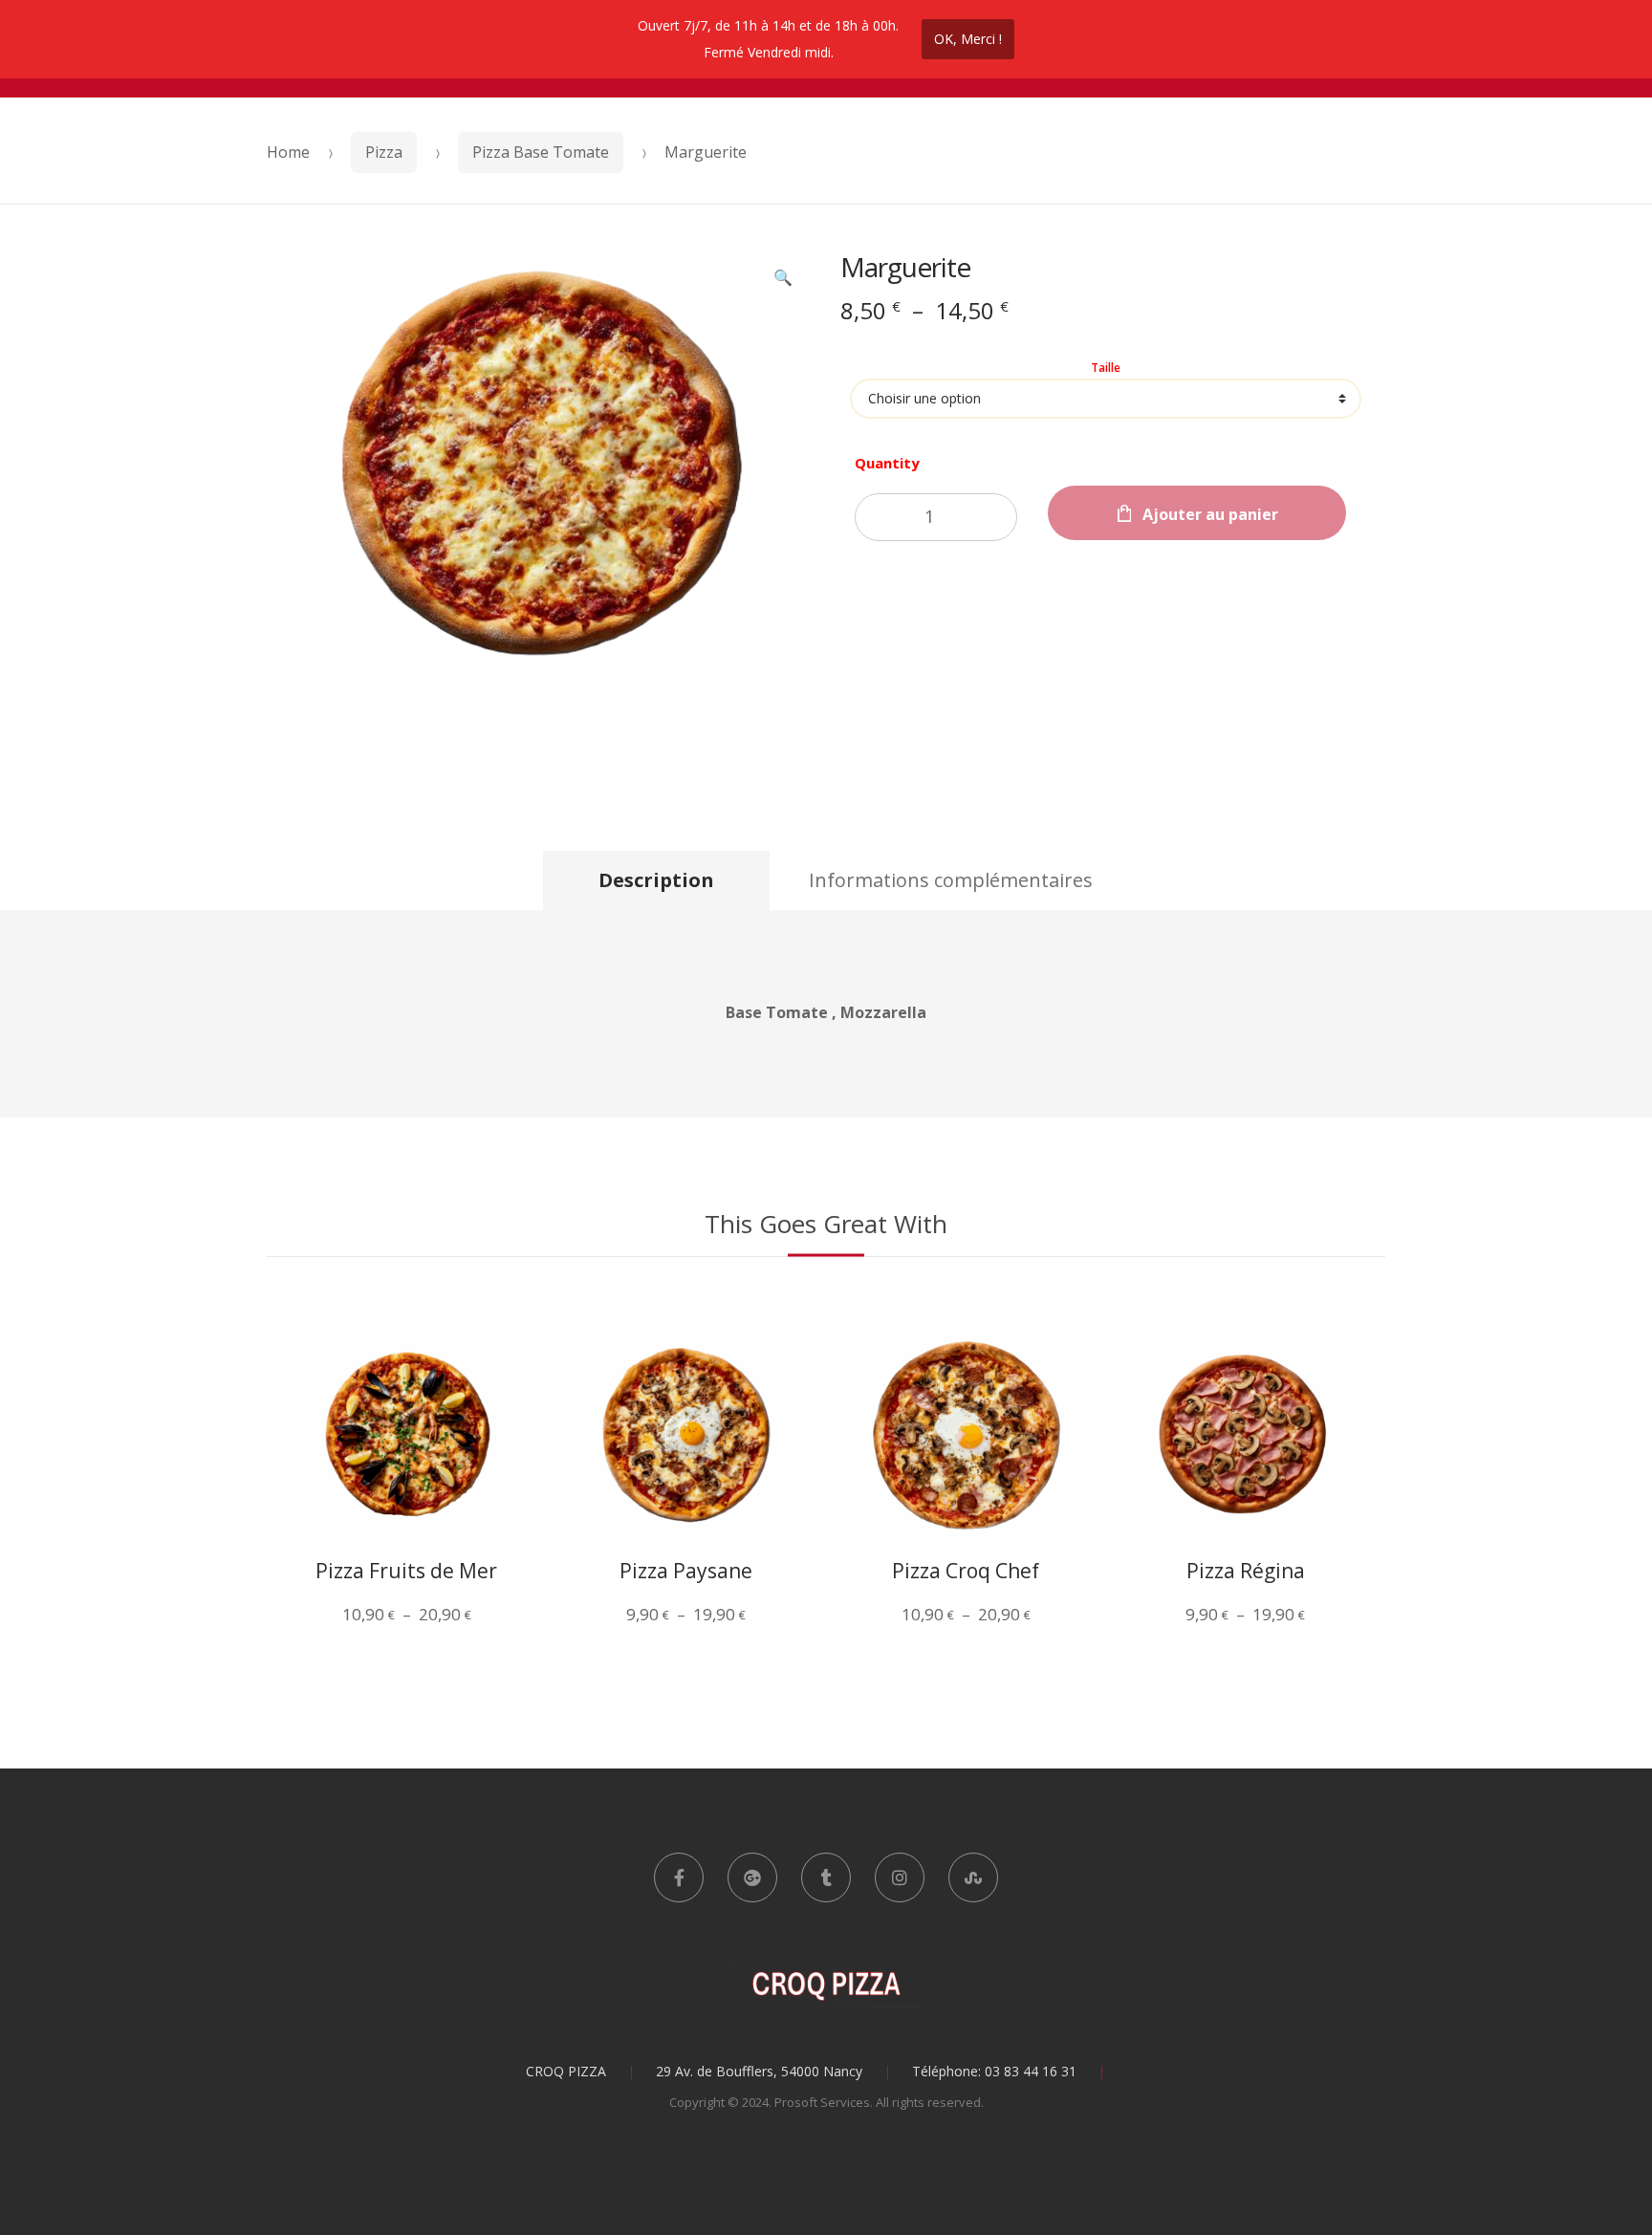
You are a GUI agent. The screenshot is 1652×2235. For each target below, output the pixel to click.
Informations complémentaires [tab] (951, 880)
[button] (783, 279)
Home (288, 152)
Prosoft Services (822, 2102)
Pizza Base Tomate (541, 152)
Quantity (887, 463)
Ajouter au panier (1210, 514)
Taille (1106, 368)
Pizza (384, 152)
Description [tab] (656, 880)
